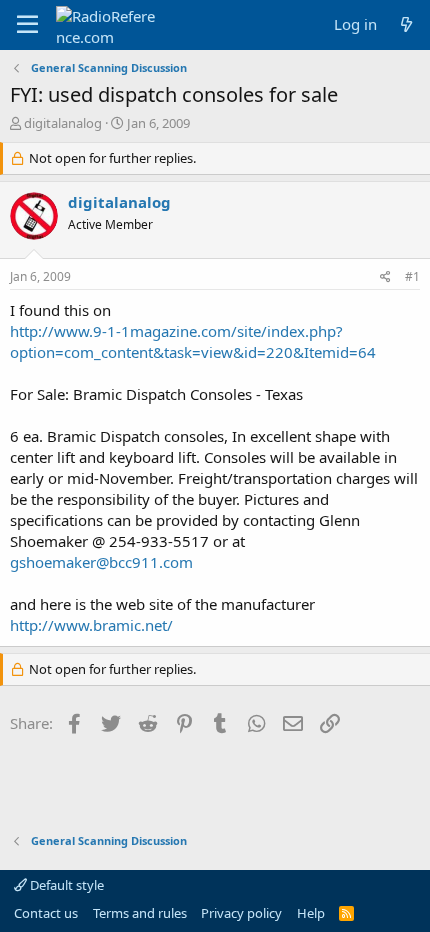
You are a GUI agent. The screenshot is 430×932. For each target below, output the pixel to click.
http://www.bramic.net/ (91, 625)
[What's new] (406, 24)
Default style (65, 885)
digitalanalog (63, 123)
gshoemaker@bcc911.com (101, 562)
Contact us (46, 913)
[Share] (385, 277)
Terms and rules (140, 913)
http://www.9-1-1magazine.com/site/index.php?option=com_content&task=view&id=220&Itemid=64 (193, 341)
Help (311, 913)
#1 (412, 276)
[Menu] (27, 25)
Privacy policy (241, 913)
